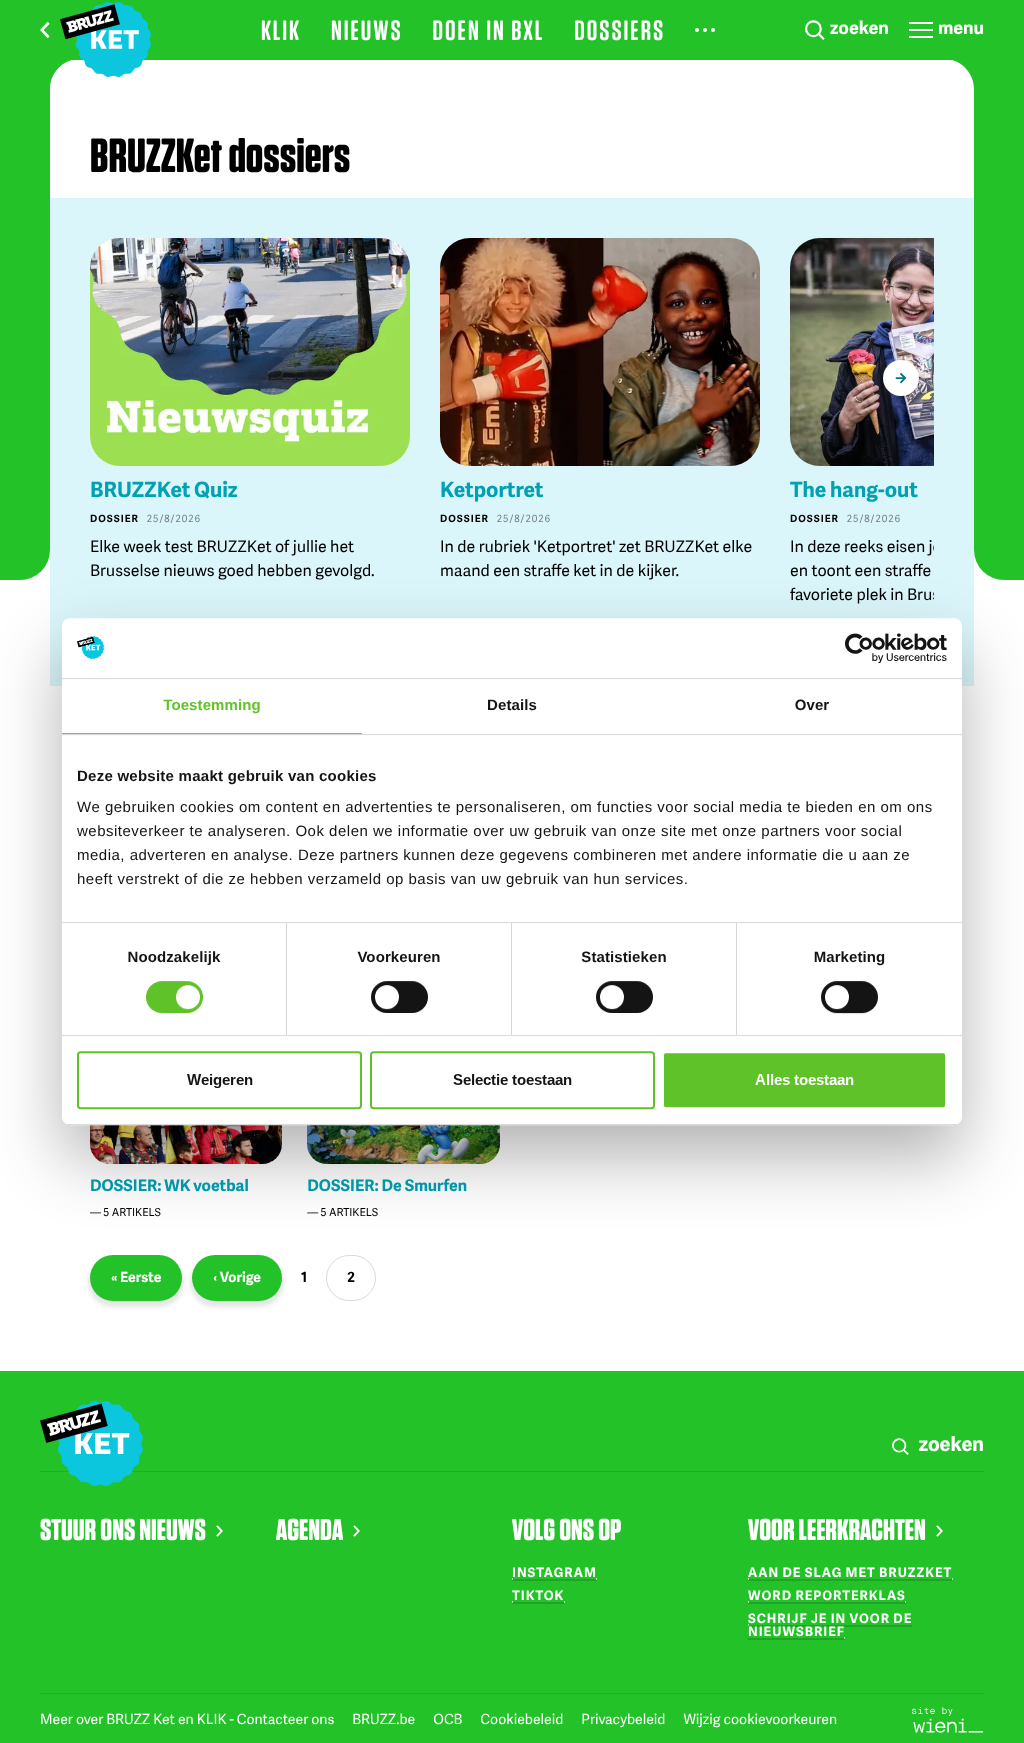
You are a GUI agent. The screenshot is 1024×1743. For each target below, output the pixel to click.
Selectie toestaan (512, 1079)
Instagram (554, 1572)
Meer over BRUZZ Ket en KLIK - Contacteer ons (188, 1719)
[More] (705, 30)
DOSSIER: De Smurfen (387, 1184)
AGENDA (309, 1529)
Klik (281, 30)
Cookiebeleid (523, 1719)
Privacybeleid (624, 1719)
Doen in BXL (489, 30)
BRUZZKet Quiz (164, 489)
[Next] (901, 378)
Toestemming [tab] (212, 705)
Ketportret (491, 489)
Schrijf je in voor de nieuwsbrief (830, 1624)
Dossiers (619, 30)
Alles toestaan (804, 1079)
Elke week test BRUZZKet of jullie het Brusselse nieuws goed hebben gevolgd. (232, 557)
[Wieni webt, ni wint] (948, 1718)
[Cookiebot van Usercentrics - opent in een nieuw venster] (859, 648)
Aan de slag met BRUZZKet (850, 1572)
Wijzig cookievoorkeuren (760, 1719)
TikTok (538, 1595)
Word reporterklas (827, 1595)
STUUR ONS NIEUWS (123, 1529)
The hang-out (854, 489)
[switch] (399, 997)
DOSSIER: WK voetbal (169, 1184)
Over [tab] (812, 705)
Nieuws (367, 30)
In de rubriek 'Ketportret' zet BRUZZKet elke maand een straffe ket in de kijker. (596, 557)
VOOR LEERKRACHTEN (837, 1529)
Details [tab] (512, 705)
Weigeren (220, 1079)
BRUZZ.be (385, 1719)
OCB (449, 1719)
